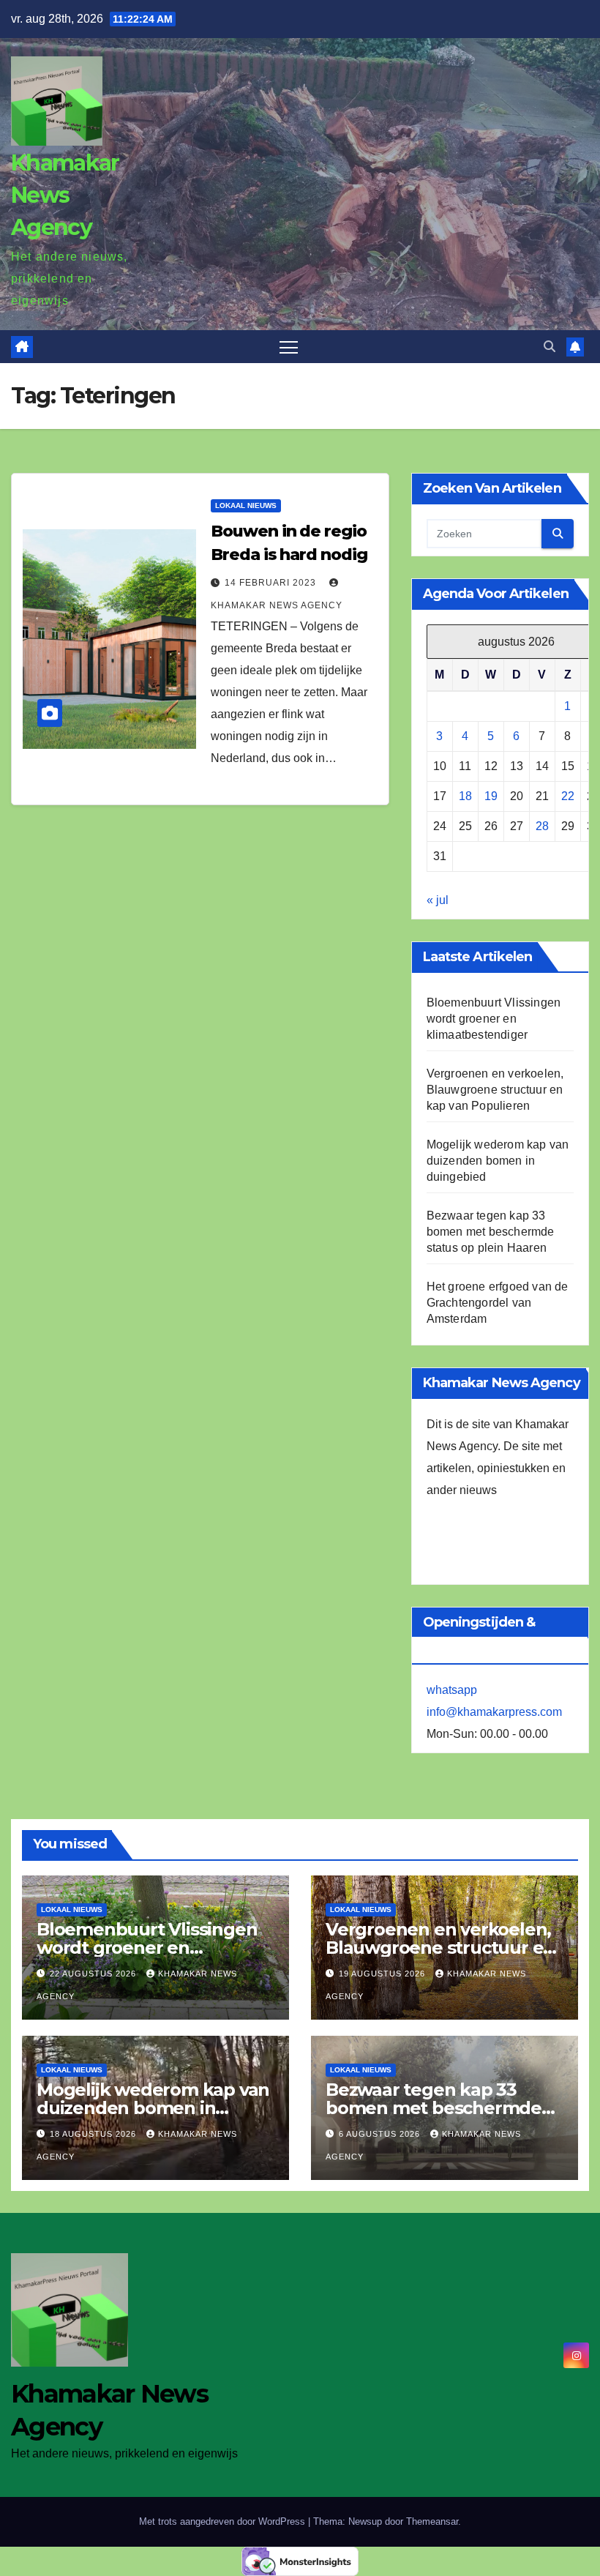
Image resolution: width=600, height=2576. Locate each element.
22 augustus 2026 (94, 1974)
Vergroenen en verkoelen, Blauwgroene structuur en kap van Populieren (495, 1090)
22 (568, 796)
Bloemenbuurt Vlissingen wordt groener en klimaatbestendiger (494, 1019)
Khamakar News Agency (65, 195)
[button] (550, 347)
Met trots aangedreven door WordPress (224, 2521)
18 (465, 796)
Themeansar (432, 2521)
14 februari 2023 (272, 583)
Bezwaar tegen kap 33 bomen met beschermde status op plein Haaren (491, 1232)
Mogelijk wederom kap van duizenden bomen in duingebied (498, 1161)
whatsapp (452, 1690)
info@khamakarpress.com (494, 1712)
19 (491, 796)
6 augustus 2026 (381, 2134)
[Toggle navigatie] (289, 347)
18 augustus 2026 (94, 2134)
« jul (438, 900)
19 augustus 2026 (383, 1974)
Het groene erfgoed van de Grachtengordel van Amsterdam (498, 1303)
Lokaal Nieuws (246, 505)
